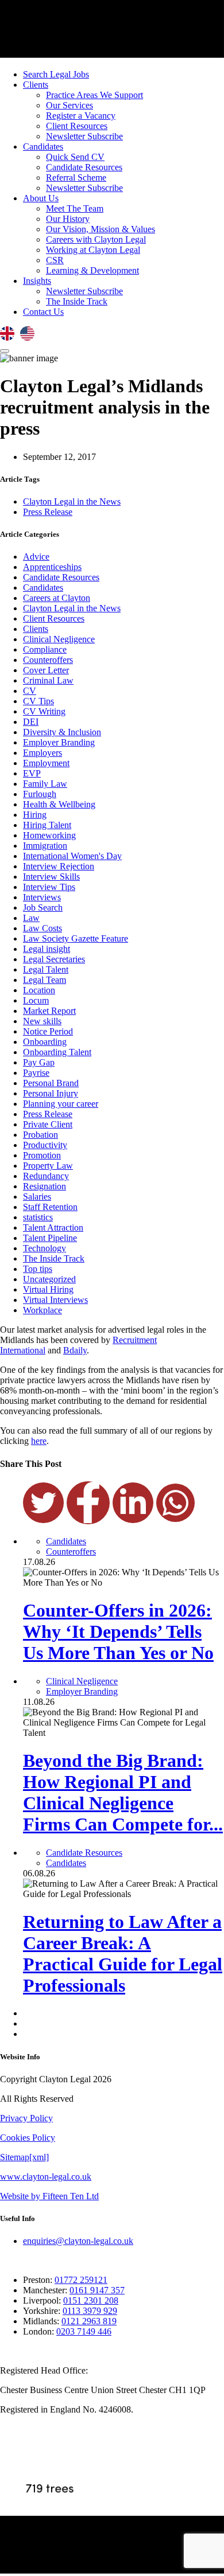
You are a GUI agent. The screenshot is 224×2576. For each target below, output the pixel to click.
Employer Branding (59, 742)
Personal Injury (51, 1093)
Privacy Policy (26, 2118)
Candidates (43, 147)
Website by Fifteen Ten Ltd (49, 2196)
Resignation (45, 1186)
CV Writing (44, 711)
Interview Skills (51, 877)
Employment (46, 763)
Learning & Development (92, 270)
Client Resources (77, 126)
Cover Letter (46, 670)
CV (30, 691)
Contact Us (43, 312)
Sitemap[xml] (24, 2157)
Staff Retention (50, 1207)
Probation (40, 1135)
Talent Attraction (53, 1227)
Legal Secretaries (54, 959)
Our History (68, 219)
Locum (36, 1000)
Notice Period (48, 1031)
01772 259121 (81, 2280)
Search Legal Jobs (56, 74)
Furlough (40, 794)
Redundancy (46, 1176)
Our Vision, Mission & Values (101, 229)
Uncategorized (49, 1279)
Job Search (43, 908)
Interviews (42, 897)
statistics (38, 1217)
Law (31, 918)
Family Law (45, 784)
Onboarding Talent (57, 1052)
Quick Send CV (75, 157)
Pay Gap (39, 1062)
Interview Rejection (59, 866)
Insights (37, 281)
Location (39, 990)
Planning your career (61, 1104)
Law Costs (43, 928)
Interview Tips (49, 887)
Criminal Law (48, 680)
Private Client (48, 1124)
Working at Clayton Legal (93, 250)
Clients (36, 85)
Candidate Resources (84, 167)
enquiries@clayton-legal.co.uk (78, 2241)
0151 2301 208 (91, 2300)
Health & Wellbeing (59, 804)
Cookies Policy (28, 2138)
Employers (43, 753)
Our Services (69, 105)
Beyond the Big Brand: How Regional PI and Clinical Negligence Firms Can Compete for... (123, 1792)
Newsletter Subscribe (84, 136)
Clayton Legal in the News (72, 501)
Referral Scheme (76, 177)
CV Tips (38, 701)
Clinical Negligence (59, 639)
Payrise (36, 1073)
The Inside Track (77, 301)
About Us (41, 198)
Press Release (48, 512)
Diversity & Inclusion (62, 732)
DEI (31, 722)
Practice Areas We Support (94, 95)
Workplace (43, 1310)
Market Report (49, 1011)
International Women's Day (72, 856)
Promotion (42, 1155)
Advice (36, 557)
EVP (32, 773)
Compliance (45, 649)
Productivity (45, 1145)
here (39, 1441)
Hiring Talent (47, 825)
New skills (42, 1021)
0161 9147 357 (97, 2290)
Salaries (37, 1197)
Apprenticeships (52, 567)
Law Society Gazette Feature (76, 938)
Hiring (35, 815)
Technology (45, 1248)
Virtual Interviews (55, 1300)
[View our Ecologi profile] (50, 2470)
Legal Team (45, 980)
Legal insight (47, 949)
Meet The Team (75, 208)
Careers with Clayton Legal (96, 239)
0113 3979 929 (90, 2311)
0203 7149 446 (84, 2331)
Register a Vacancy (81, 116)
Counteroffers (48, 660)
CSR (55, 260)
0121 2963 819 (89, 2321)
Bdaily (75, 1350)
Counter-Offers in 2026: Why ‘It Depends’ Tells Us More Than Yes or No (118, 1632)
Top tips (38, 1269)
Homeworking (49, 835)
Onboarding (45, 1042)
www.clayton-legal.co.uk (46, 2177)
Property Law (48, 1166)
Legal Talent (46, 969)
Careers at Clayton (57, 598)
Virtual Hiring (48, 1289)
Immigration (45, 846)
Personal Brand (51, 1083)
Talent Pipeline (50, 1238)
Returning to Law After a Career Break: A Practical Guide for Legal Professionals (123, 1954)
